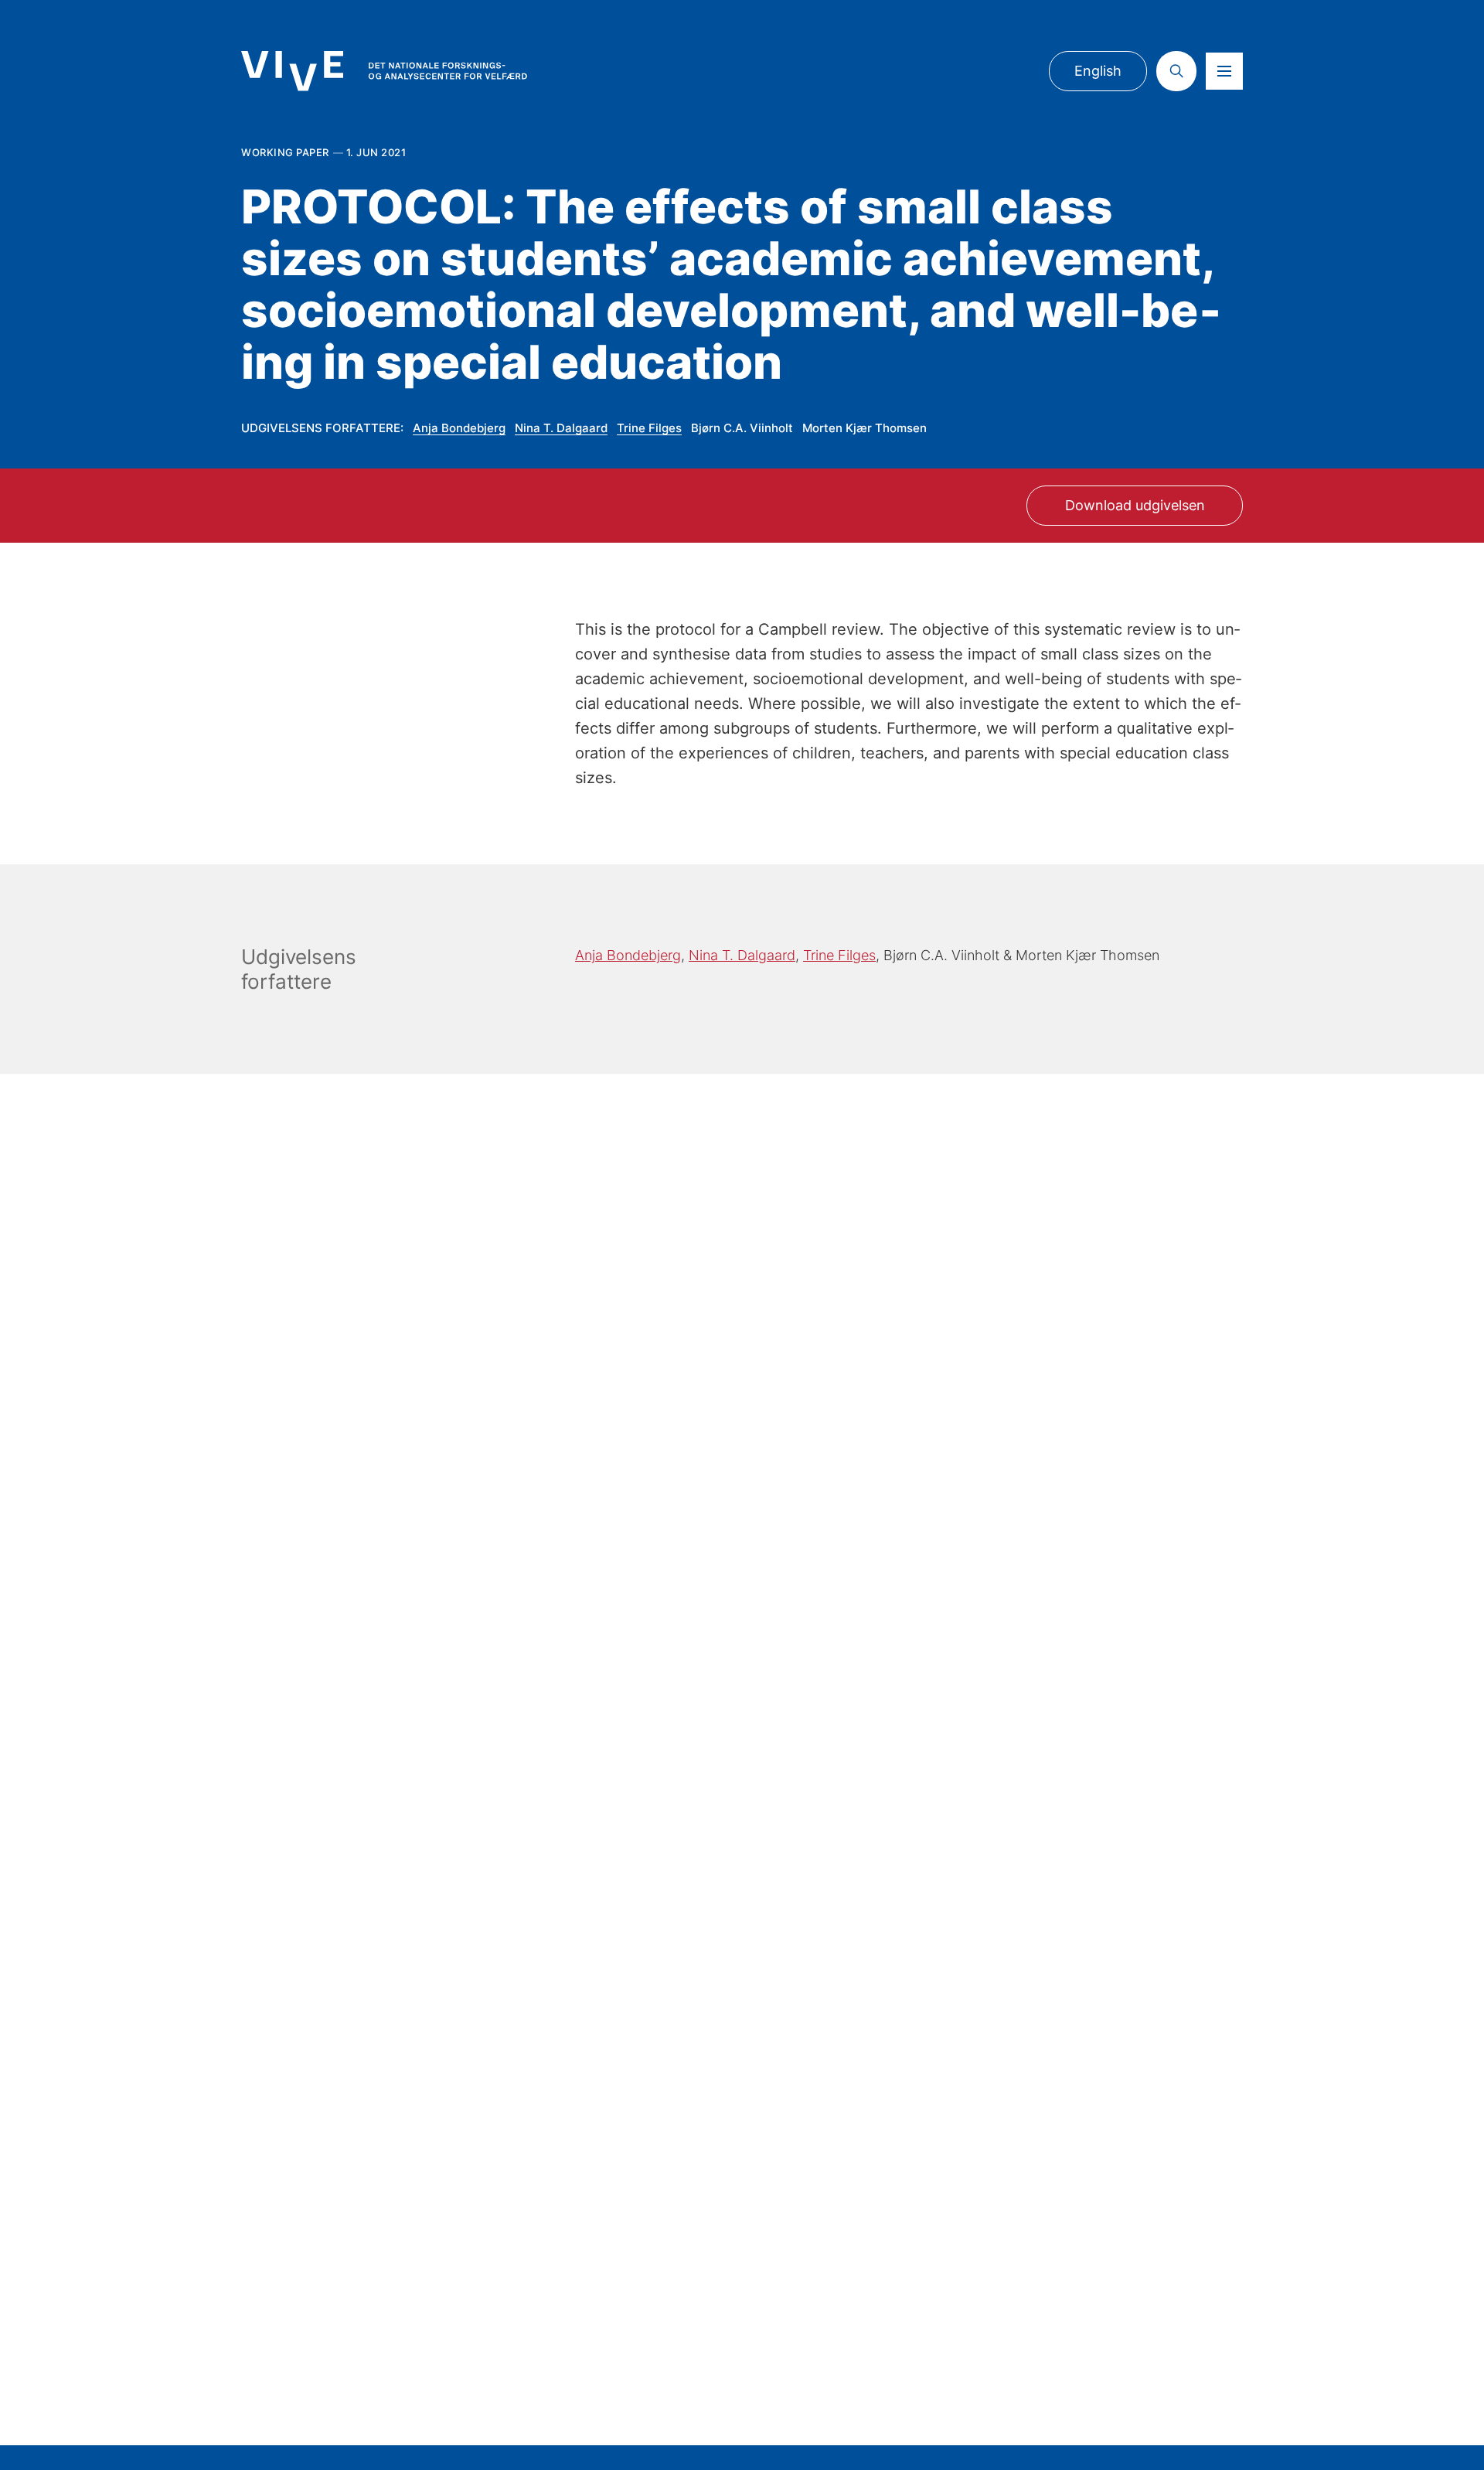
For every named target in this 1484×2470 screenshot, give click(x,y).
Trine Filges (649, 428)
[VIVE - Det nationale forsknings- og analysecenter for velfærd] (384, 71)
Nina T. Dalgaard (561, 428)
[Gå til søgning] (1176, 71)
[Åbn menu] (1224, 71)
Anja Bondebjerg (459, 428)
